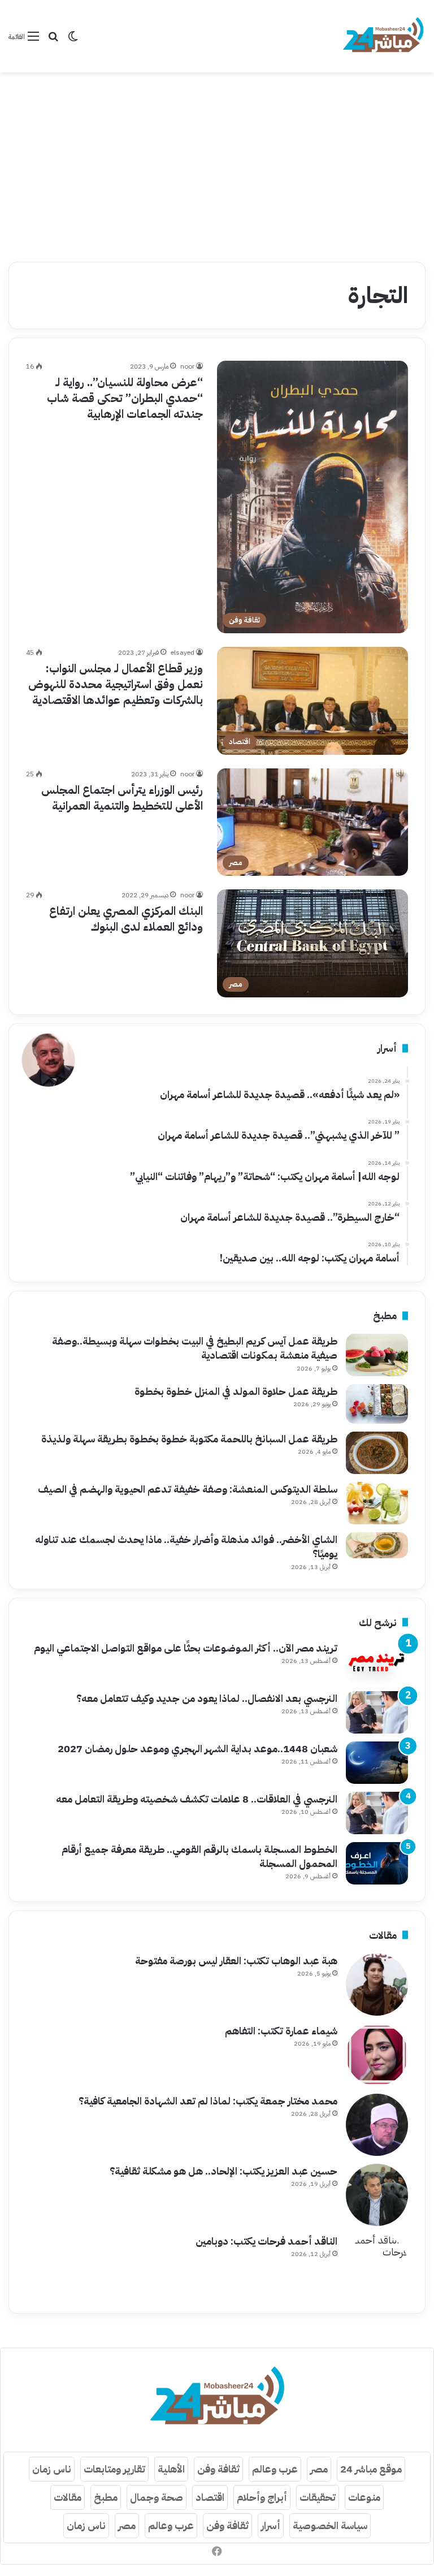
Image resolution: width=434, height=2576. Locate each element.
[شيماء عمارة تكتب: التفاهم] (377, 2055)
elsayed (183, 652)
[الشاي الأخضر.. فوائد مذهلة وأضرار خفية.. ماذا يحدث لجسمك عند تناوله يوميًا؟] (377, 1545)
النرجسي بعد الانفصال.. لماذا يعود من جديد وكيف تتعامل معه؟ (207, 1698)
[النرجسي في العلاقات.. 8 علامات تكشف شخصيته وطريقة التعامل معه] (377, 1813)
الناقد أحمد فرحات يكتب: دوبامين (266, 2241)
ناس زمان (52, 2469)
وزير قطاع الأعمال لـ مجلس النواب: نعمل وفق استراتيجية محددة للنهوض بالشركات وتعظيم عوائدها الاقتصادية (116, 684)
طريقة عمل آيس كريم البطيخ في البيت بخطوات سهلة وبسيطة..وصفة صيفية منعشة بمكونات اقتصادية (195, 1348)
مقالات (68, 2497)
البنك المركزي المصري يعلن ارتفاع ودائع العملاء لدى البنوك (126, 919)
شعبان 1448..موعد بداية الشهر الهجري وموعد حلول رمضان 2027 (198, 1749)
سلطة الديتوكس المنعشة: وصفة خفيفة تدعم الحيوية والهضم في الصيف (188, 1489)
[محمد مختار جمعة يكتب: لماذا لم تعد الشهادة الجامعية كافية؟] (377, 2125)
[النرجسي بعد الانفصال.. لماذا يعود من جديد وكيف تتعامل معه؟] (377, 1712)
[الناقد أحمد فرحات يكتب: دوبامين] (377, 2265)
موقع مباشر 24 (371, 2469)
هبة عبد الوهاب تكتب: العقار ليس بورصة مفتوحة (236, 1961)
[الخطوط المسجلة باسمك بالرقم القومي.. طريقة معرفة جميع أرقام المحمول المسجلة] (377, 1863)
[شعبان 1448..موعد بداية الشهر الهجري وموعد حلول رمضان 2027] (377, 1763)
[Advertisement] (217, 163)
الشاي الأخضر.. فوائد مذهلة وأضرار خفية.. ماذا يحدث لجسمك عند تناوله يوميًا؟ (186, 1546)
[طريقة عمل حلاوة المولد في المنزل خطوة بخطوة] (377, 1404)
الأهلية (171, 2469)
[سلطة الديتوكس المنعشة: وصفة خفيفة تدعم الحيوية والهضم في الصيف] (377, 1503)
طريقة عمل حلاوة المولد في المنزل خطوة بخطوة (236, 1391)
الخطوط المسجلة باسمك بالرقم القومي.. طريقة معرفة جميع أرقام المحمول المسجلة (199, 1856)
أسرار (271, 2525)
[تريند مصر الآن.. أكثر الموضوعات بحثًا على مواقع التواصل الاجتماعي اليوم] (377, 1662)
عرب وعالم (275, 2469)
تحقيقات (318, 2497)
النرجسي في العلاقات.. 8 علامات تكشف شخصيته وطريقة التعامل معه (197, 1799)
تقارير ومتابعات (114, 2469)
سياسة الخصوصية (330, 2525)
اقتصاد (210, 2497)
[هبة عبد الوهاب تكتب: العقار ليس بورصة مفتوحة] (377, 1985)
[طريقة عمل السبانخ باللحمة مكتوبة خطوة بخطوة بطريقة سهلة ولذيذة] (377, 1453)
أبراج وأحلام (262, 2497)
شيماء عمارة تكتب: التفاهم (281, 2031)
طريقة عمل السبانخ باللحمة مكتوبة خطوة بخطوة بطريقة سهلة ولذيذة (189, 1439)
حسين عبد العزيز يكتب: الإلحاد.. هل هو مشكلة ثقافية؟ (223, 2171)
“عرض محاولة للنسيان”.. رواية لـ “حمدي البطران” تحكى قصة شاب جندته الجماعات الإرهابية (125, 398)
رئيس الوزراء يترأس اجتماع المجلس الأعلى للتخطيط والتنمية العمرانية (122, 798)
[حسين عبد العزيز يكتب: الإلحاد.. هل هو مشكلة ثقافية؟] (377, 2195)
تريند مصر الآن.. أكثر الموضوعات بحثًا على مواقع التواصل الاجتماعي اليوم (186, 1648)
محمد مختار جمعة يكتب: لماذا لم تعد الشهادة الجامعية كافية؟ (208, 2101)
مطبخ (106, 2497)
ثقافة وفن (218, 2469)
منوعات (364, 2497)
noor (187, 366)
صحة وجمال (157, 2497)
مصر (319, 2469)
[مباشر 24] (383, 36)
